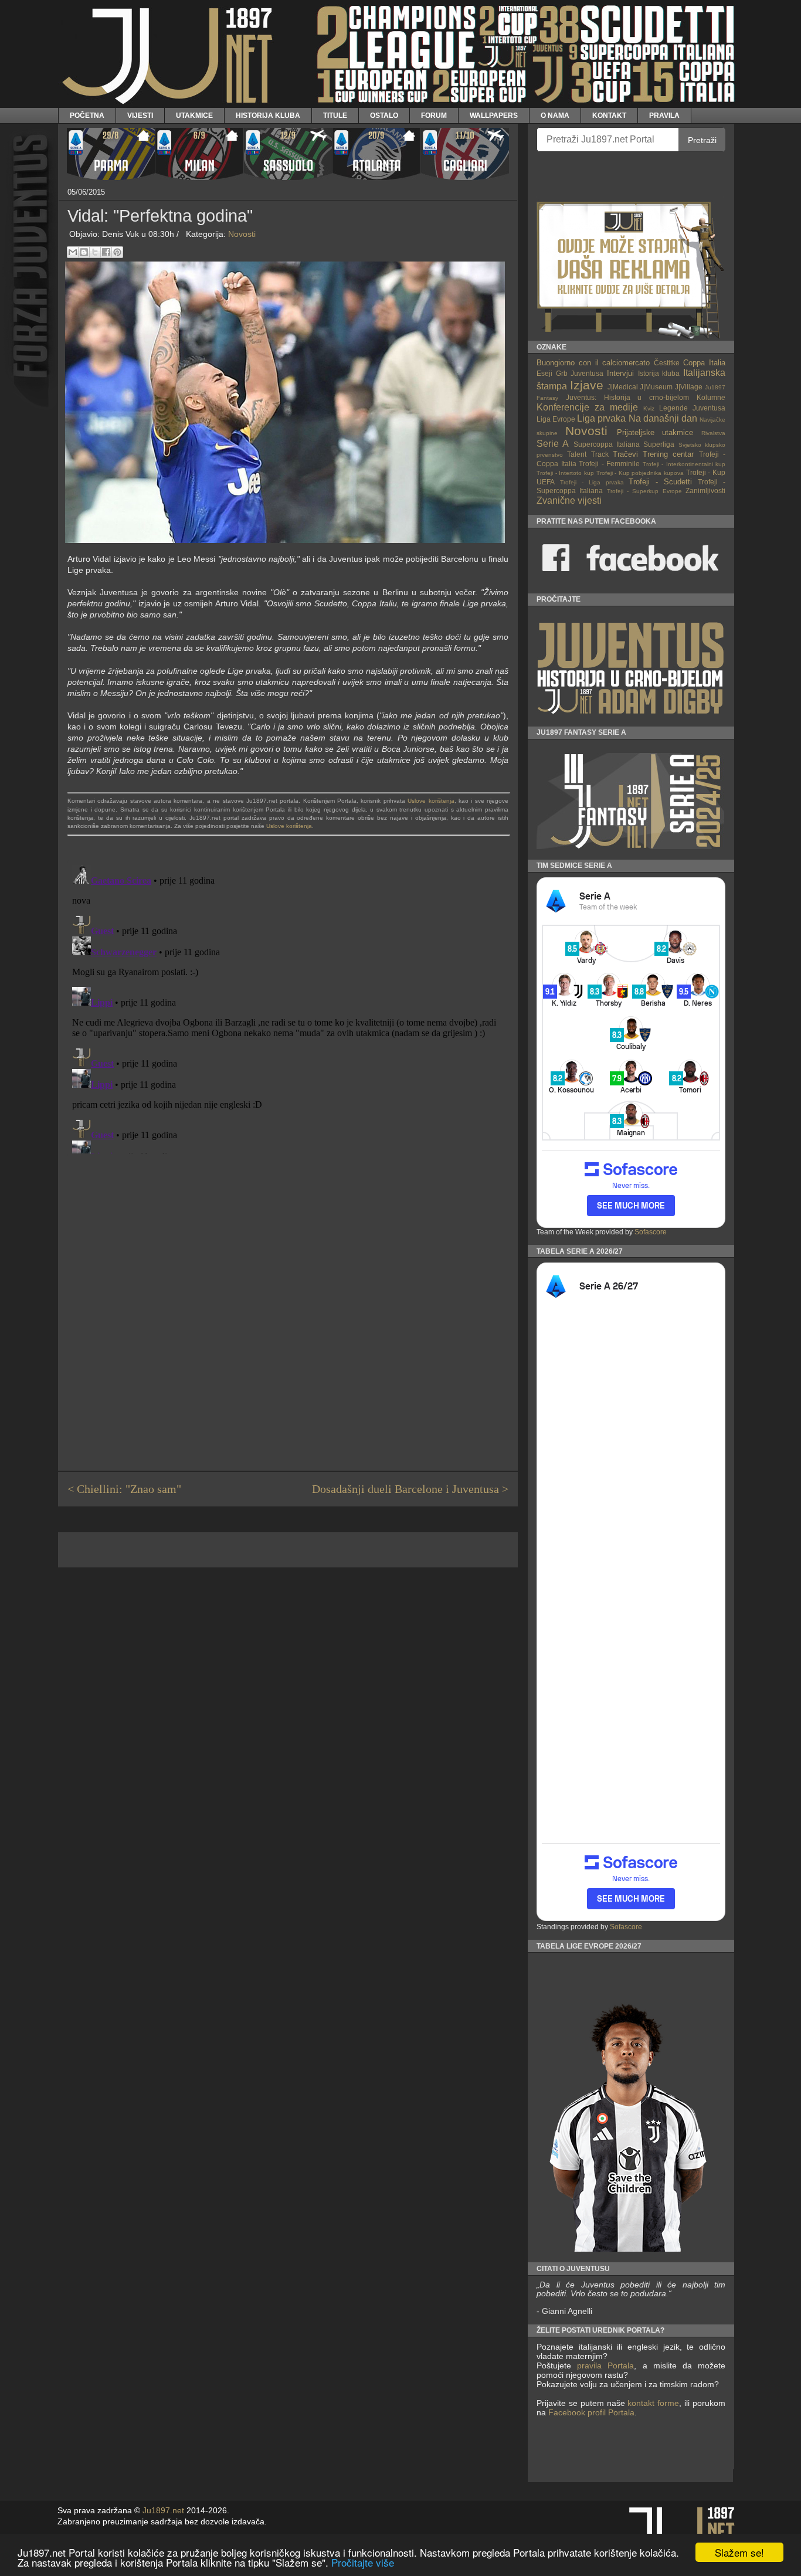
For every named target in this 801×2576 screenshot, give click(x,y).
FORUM (434, 115)
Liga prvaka (601, 418)
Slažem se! (739, 2552)
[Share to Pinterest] (117, 252)
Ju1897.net (163, 2511)
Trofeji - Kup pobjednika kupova (640, 473)
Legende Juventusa (692, 408)
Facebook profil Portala (591, 2412)
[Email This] (73, 252)
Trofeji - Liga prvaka (592, 482)
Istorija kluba (659, 373)
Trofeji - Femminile (609, 464)
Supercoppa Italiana (607, 444)
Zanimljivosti (705, 491)
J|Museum (656, 387)
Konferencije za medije (587, 407)
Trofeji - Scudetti (660, 482)
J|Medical (623, 387)
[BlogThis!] (84, 252)
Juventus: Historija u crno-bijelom (627, 397)
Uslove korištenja (431, 801)
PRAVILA (664, 115)
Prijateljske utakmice (655, 432)
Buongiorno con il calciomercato (593, 363)
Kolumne (711, 397)
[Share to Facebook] (106, 252)
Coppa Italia (704, 363)
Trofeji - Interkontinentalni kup (684, 464)
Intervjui (620, 373)
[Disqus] (288, 1007)
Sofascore (651, 1232)
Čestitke (667, 363)
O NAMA (555, 115)
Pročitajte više (363, 2562)
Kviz (649, 408)
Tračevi (625, 454)
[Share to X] (95, 252)
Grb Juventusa (580, 373)
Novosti (242, 234)
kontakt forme (653, 2403)
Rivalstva (713, 433)
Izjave (587, 385)
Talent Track (588, 454)
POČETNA (87, 115)
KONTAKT (609, 115)
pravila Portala (605, 2365)
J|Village (689, 387)
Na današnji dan (663, 418)
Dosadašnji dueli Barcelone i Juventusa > (410, 1489)
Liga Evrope (556, 419)
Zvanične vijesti (569, 500)
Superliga (659, 444)
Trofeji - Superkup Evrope (644, 491)
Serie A (553, 444)
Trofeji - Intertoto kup (565, 473)
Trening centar (668, 454)
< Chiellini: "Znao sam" (124, 1489)
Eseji (544, 373)
